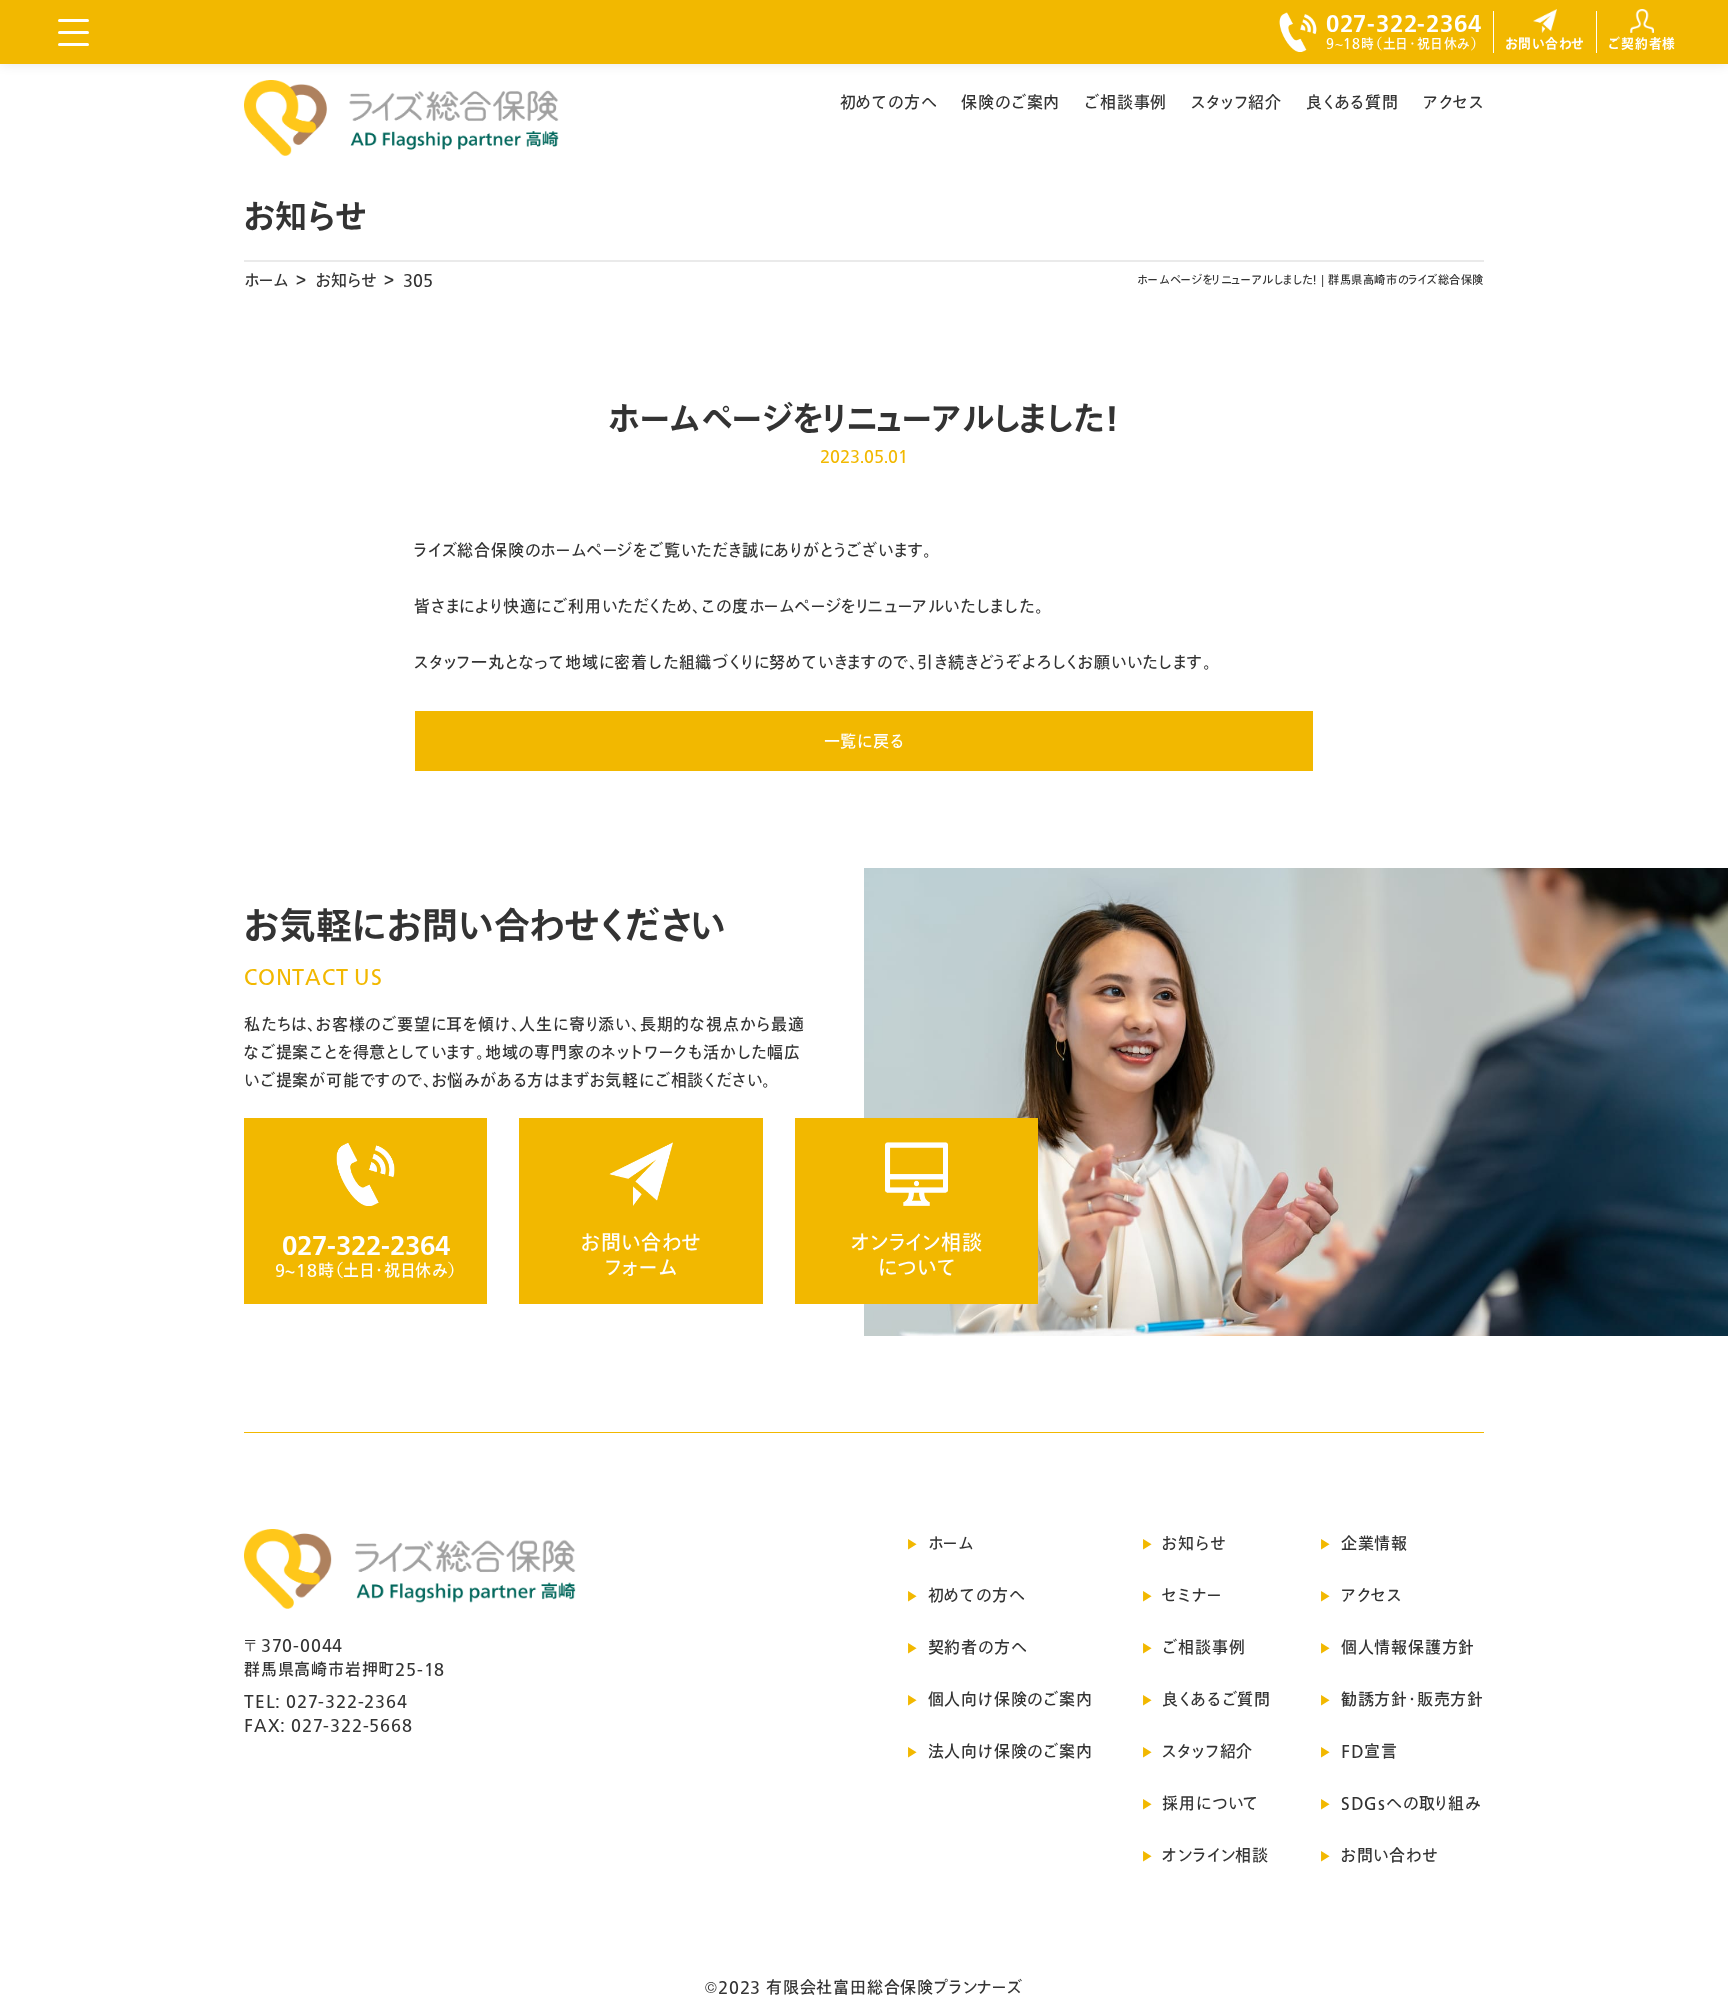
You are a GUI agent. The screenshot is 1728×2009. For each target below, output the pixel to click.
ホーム (266, 280)
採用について (1210, 1803)
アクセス (1453, 102)
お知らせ (346, 280)
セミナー (1191, 1595)
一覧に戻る (864, 741)
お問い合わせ (1389, 1855)
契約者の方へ (978, 1647)
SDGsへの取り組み (1411, 1803)
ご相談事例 (1125, 102)
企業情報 (1374, 1543)
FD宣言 (1369, 1751)
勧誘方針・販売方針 (1412, 1699)
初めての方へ (889, 102)
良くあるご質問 (1216, 1699)
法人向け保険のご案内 (1010, 1751)
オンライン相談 (1215, 1855)
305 (418, 280)
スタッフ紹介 (1236, 102)
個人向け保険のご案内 (1010, 1699)
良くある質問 (1352, 102)
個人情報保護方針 (1408, 1647)
